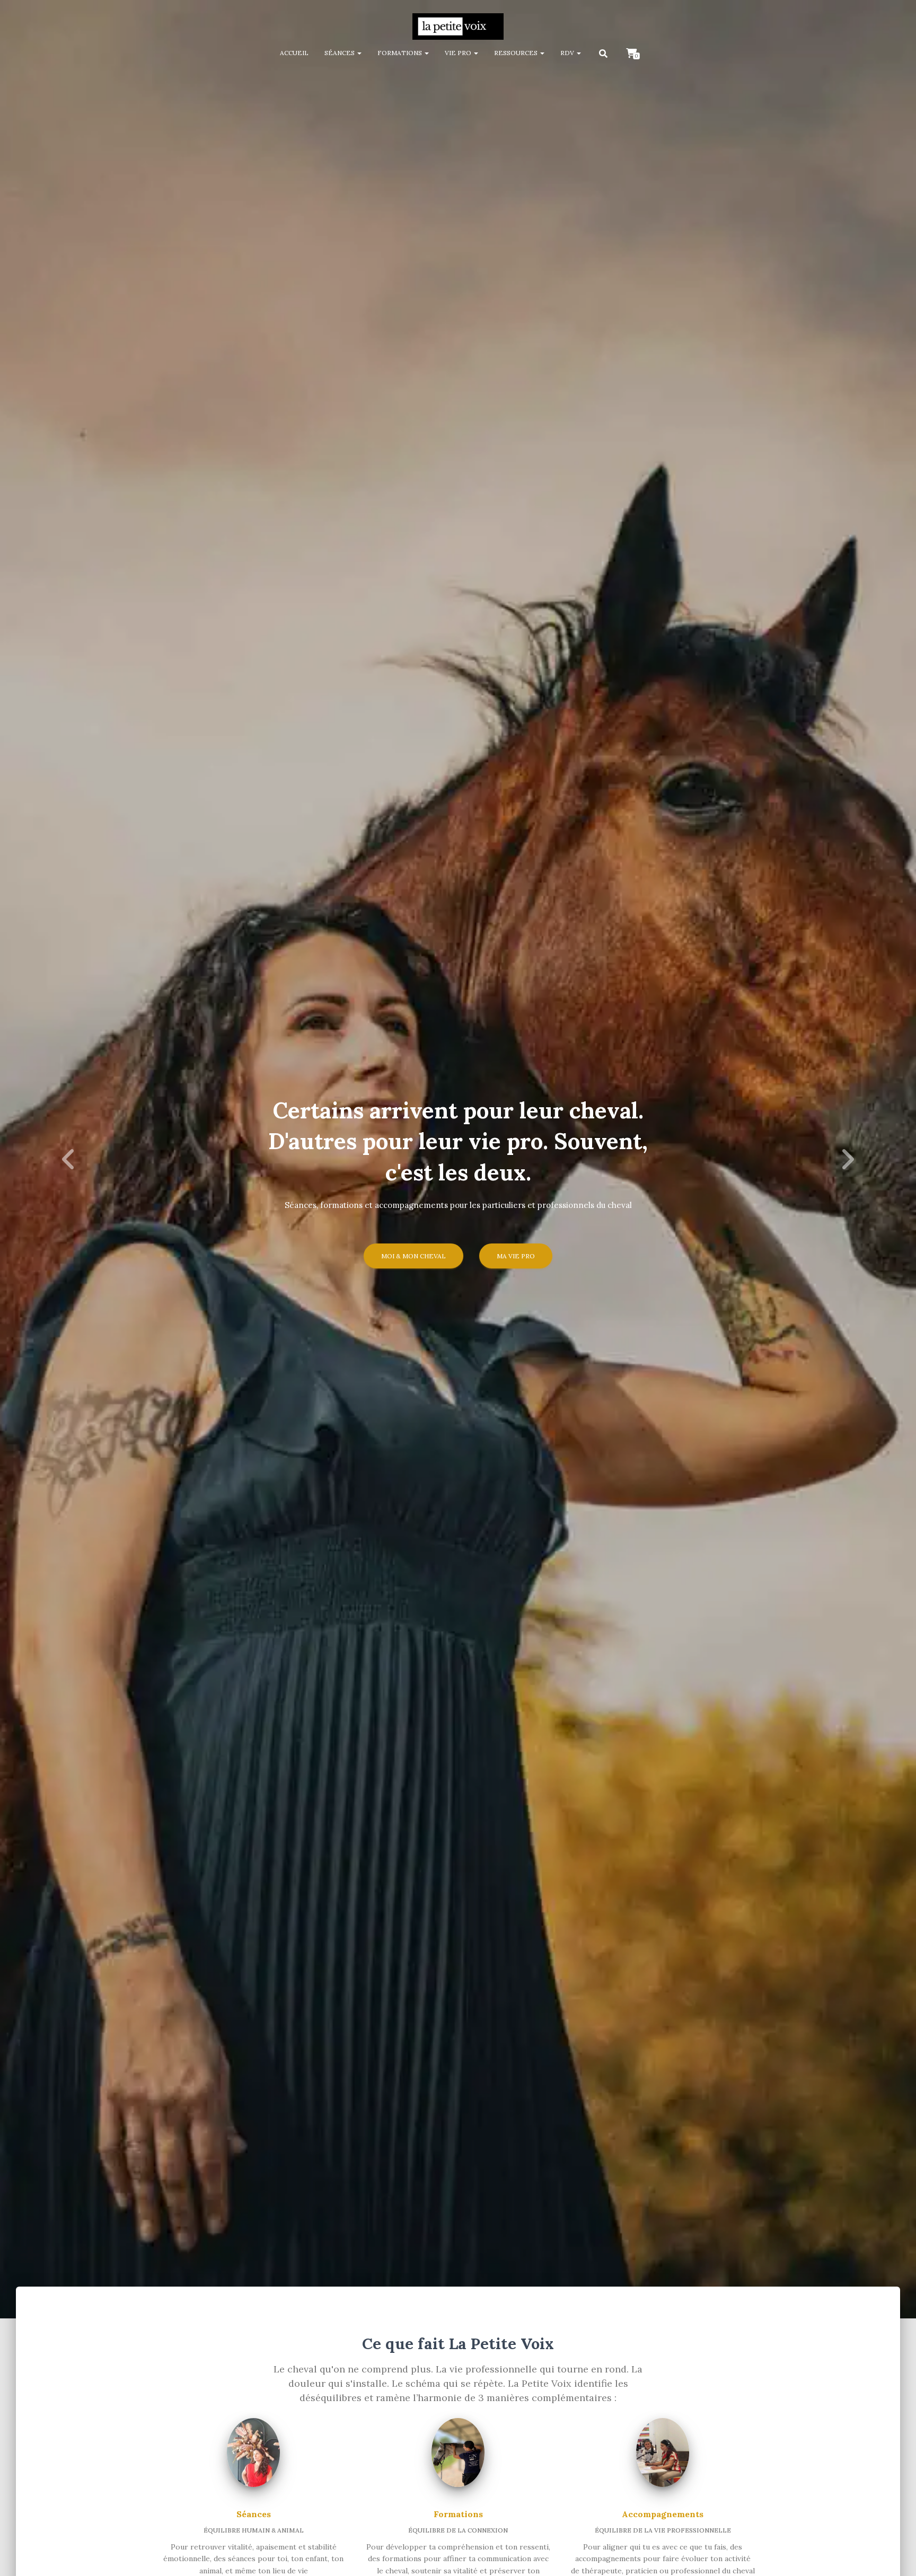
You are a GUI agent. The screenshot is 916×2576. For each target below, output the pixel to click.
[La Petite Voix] (458, 27)
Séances (340, 53)
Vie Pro (459, 53)
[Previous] (69, 1159)
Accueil (294, 53)
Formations (400, 53)
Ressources (517, 53)
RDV (568, 53)
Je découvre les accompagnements (458, 1247)
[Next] (847, 1159)
